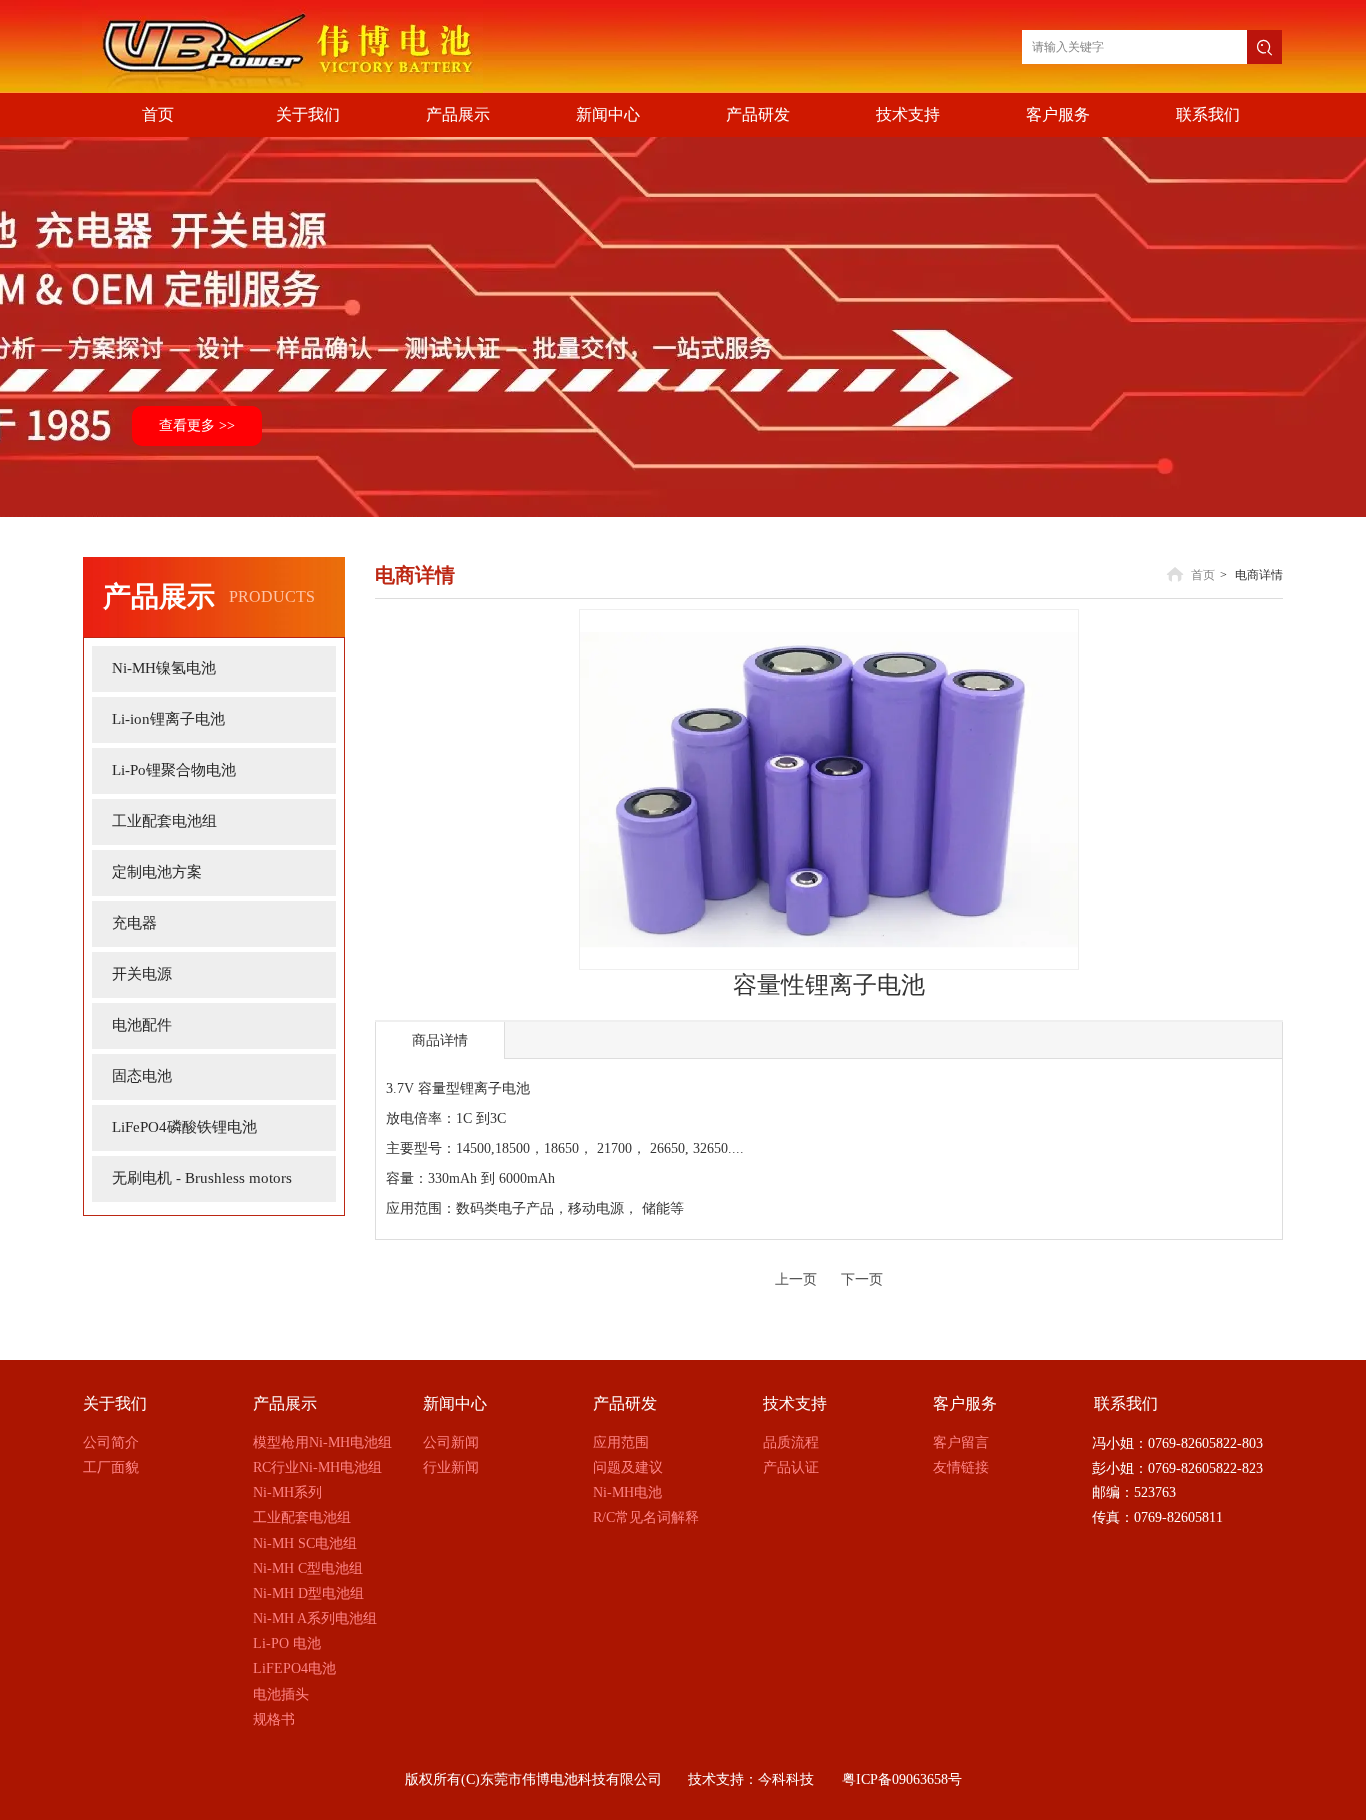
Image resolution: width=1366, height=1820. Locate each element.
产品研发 (625, 1403)
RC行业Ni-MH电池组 (317, 1467)
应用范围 (621, 1442)
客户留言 (961, 1442)
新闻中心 (455, 1403)
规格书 (274, 1719)
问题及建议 (628, 1467)
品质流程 (791, 1442)
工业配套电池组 (302, 1517)
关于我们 (115, 1403)
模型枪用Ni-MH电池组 (322, 1442)
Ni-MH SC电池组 (305, 1543)
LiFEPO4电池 (294, 1668)
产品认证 (791, 1467)
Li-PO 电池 (287, 1643)
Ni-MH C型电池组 (308, 1568)
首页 (1203, 575)
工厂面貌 (111, 1467)
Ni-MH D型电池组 (308, 1593)
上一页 (796, 1279)
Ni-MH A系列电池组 (315, 1618)
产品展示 (285, 1403)
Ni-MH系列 (287, 1492)
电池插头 (281, 1694)
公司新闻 (451, 1442)
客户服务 (965, 1403)
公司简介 (111, 1442)
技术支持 (795, 1403)
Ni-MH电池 (627, 1492)
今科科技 (786, 1779)
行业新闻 (451, 1467)
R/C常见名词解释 (646, 1517)
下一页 (862, 1279)
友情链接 (961, 1467)
